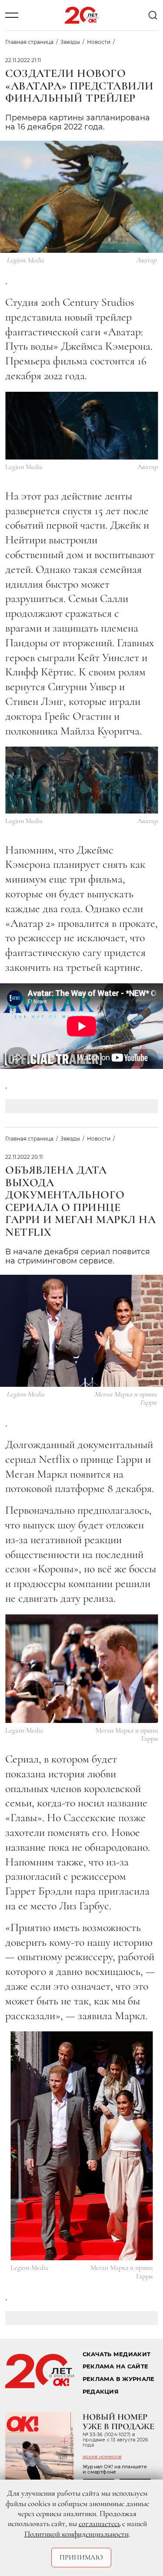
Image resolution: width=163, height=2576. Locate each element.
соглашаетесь (100, 2523)
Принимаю (81, 2557)
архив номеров (102, 2457)
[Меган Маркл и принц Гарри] (81, 1669)
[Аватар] (81, 426)
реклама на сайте (115, 2366)
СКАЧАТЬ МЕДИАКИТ (116, 2354)
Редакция (101, 2392)
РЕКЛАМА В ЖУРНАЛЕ (118, 2379)
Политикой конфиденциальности (77, 2534)
